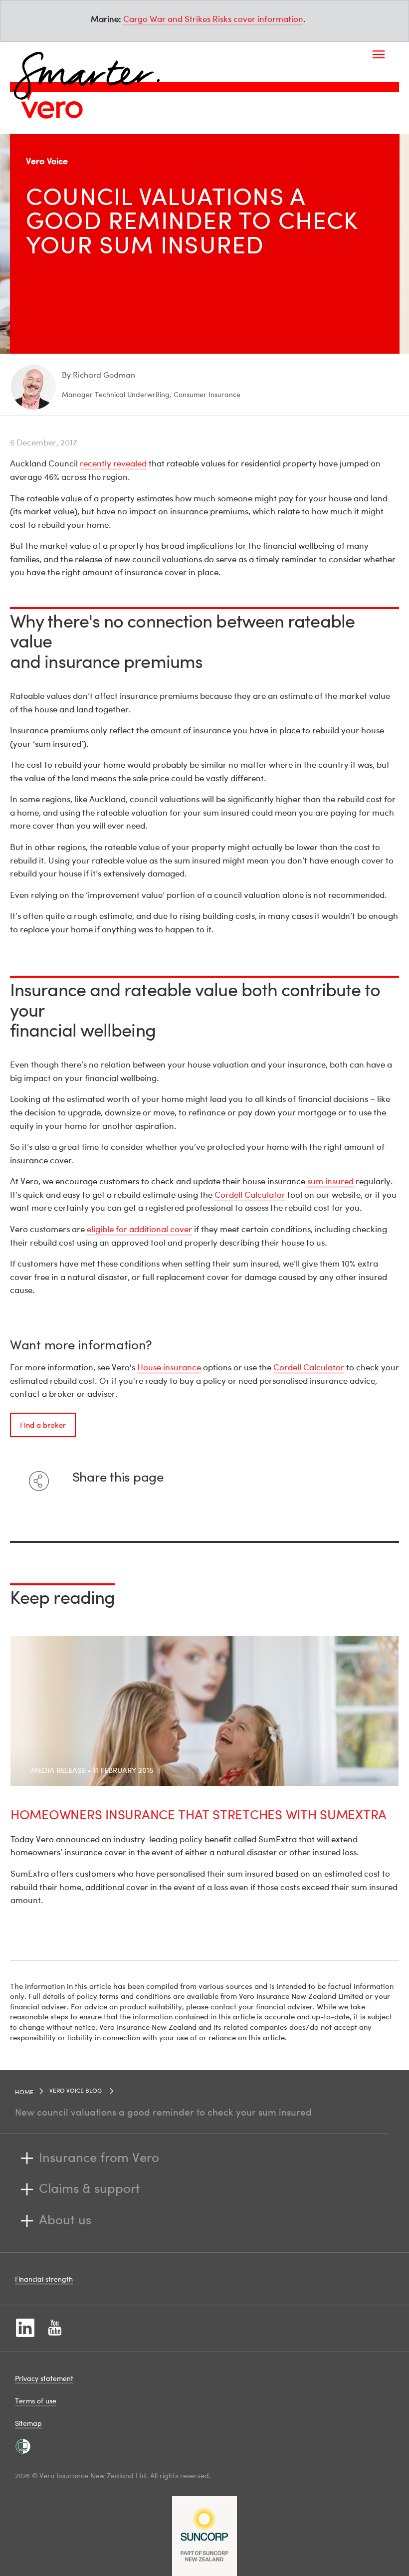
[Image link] (52, 110)
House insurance (169, 1367)
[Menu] (379, 54)
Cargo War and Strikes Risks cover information (213, 19)
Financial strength (44, 2279)
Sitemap (28, 2423)
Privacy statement (44, 2378)
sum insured (330, 1181)
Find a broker (43, 1425)
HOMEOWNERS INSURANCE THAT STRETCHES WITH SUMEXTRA (199, 1815)
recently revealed (113, 463)
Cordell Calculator (250, 1194)
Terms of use (36, 2401)
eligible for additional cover (139, 1229)
